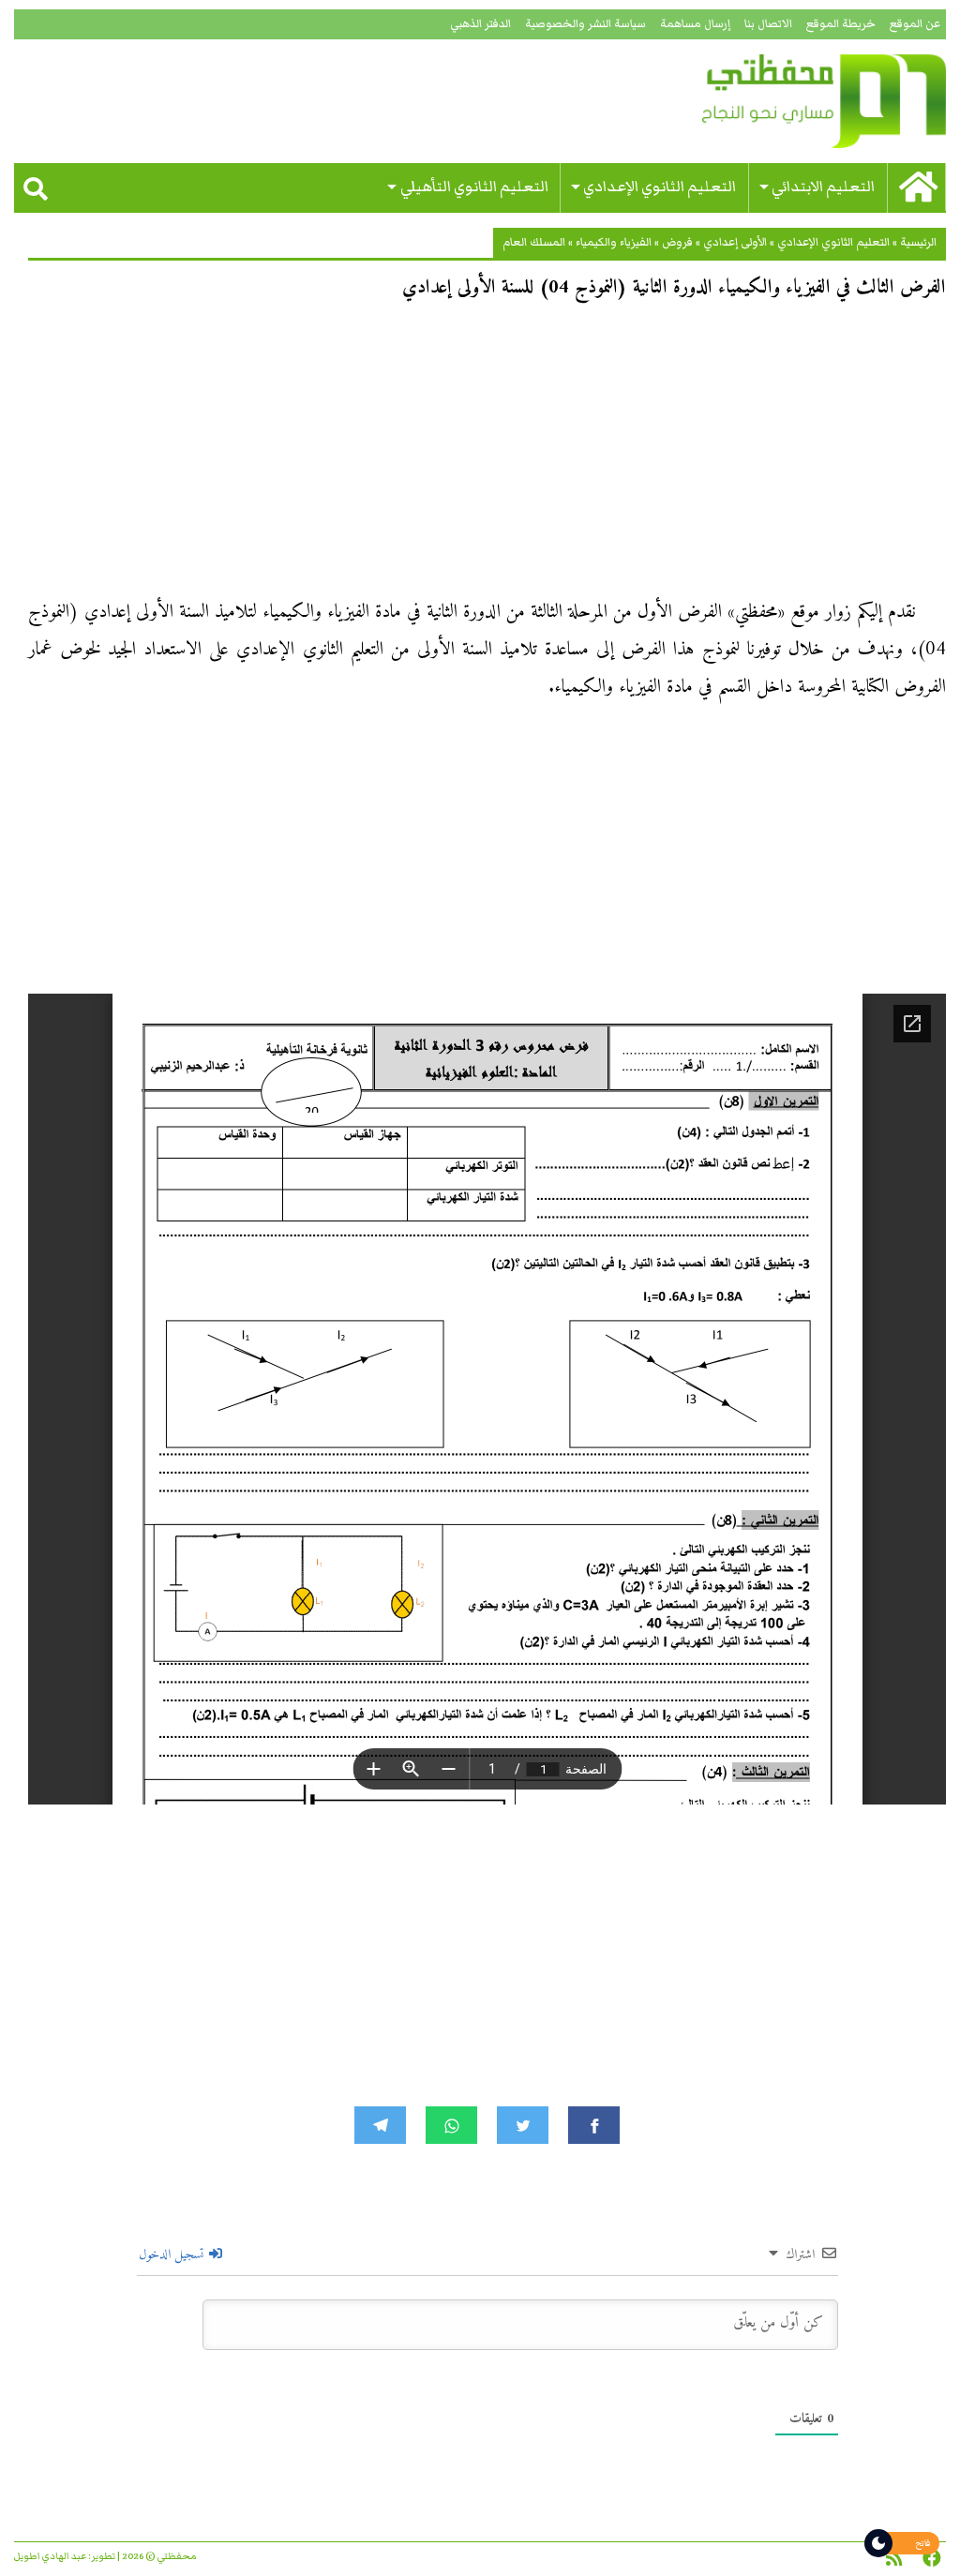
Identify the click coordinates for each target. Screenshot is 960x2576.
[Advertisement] (487, 456)
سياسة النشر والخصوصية (585, 24)
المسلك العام (534, 242)
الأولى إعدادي (735, 242)
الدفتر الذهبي (480, 24)
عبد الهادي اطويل (50, 2556)
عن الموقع (915, 24)
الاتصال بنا (768, 24)
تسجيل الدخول (173, 2255)
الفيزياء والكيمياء (614, 242)
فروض (677, 242)
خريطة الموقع (841, 24)
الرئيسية (918, 242)
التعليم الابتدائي (823, 187)
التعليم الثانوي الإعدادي (660, 187)
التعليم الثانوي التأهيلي (474, 187)
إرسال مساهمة (695, 24)
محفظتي (798, 101)
